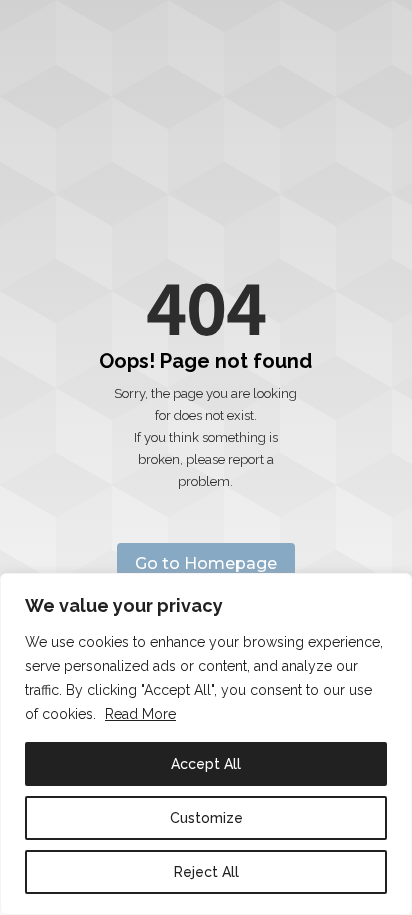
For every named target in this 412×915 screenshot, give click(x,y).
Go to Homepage (206, 563)
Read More (140, 714)
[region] (206, 744)
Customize (206, 818)
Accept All (206, 764)
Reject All (206, 872)
